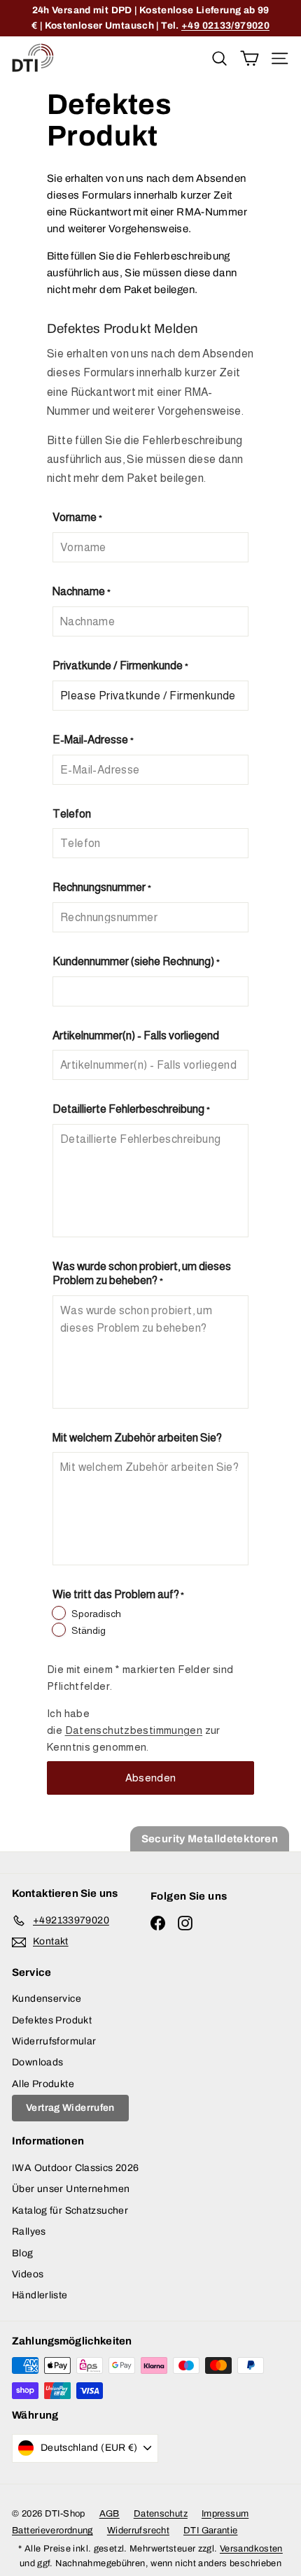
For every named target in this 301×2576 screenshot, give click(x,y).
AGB (110, 2514)
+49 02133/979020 (225, 26)
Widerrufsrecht (138, 2531)
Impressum (225, 2514)
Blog (23, 2253)
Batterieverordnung (52, 2531)
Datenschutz (161, 2514)
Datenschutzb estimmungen (134, 1730)
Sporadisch (96, 1614)
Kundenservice (47, 1999)
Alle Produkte (43, 2084)
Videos (28, 2274)
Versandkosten (251, 2549)
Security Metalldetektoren (210, 1839)
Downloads (37, 2062)
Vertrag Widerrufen (70, 2108)
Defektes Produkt (52, 2020)
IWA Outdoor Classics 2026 (75, 2168)
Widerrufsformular (54, 2041)
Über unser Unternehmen (71, 2189)
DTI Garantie (211, 2531)
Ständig (89, 1630)
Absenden (151, 1778)
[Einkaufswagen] (250, 58)
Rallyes (29, 2232)
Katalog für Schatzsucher (70, 2211)
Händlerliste (40, 2295)
